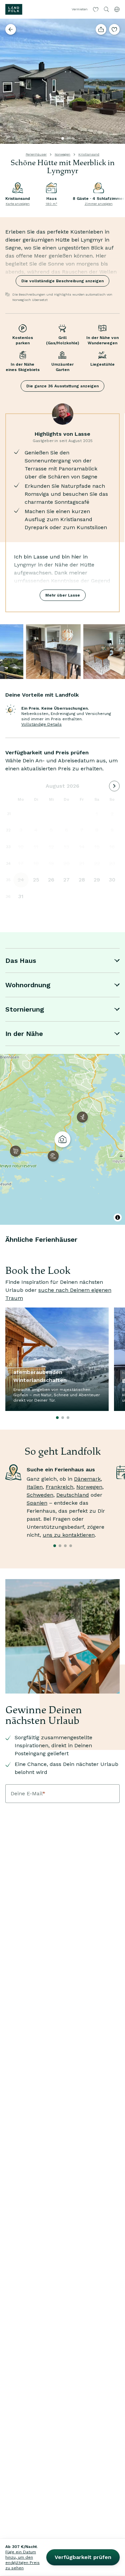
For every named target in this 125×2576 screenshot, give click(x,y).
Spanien (37, 1503)
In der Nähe (24, 1034)
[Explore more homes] (11, 29)
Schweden (40, 1495)
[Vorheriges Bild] (8, 81)
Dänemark (87, 1479)
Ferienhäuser (36, 154)
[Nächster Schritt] (117, 81)
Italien (35, 1487)
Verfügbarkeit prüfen (83, 2557)
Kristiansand (89, 154)
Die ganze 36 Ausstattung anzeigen (62, 386)
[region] (62, 1139)
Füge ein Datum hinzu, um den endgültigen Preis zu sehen (22, 2560)
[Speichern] (114, 29)
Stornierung (25, 1009)
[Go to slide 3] (73, 138)
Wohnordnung (28, 985)
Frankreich (59, 1487)
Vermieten (80, 9)
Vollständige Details (41, 724)
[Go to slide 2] (68, 138)
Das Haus (21, 961)
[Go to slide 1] (63, 138)
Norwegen (62, 154)
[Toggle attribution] (118, 1217)
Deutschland (73, 1495)
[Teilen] (101, 29)
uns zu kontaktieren (69, 1535)
